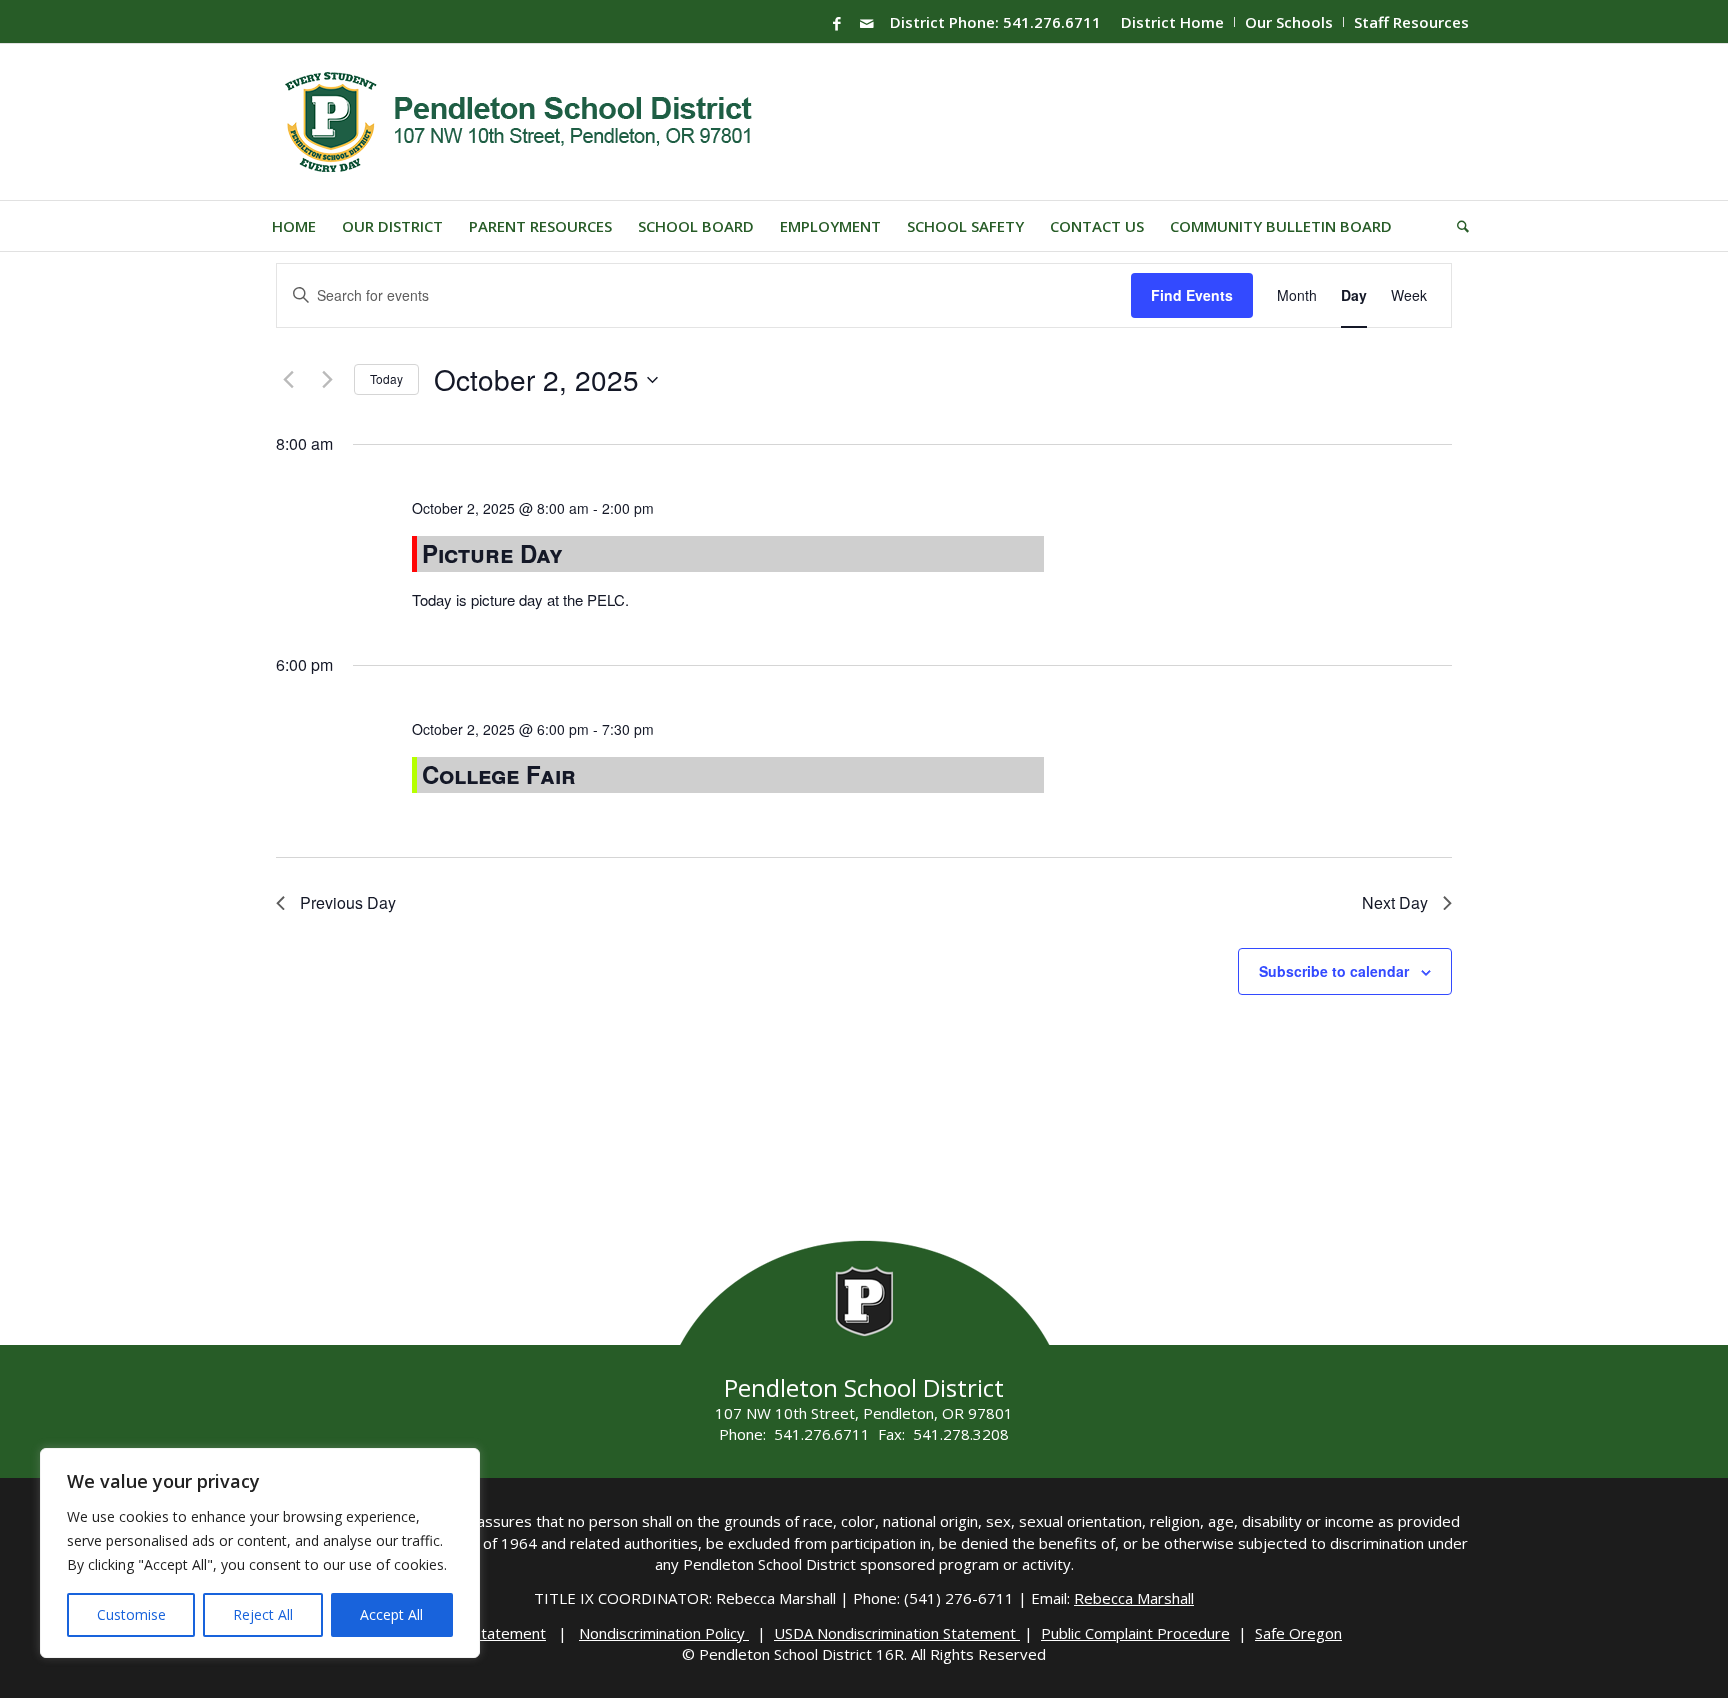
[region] (260, 1553)
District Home (1172, 22)
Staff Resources (1411, 22)
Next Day (1395, 902)
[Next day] (327, 380)
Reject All (263, 1614)
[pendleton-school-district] (521, 122)
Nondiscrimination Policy (664, 1633)
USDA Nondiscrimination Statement (897, 1633)
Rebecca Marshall (1134, 1598)
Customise (131, 1614)
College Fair (499, 774)
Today (386, 378)
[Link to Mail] (867, 23)
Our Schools (1289, 22)
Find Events (1192, 295)
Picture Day (492, 553)
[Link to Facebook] (837, 23)
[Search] (1456, 226)
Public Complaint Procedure (1135, 1633)
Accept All (391, 1614)
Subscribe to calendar (1334, 971)
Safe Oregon (1298, 1633)
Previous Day (348, 902)
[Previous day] (288, 380)
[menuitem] (1173, 22)
